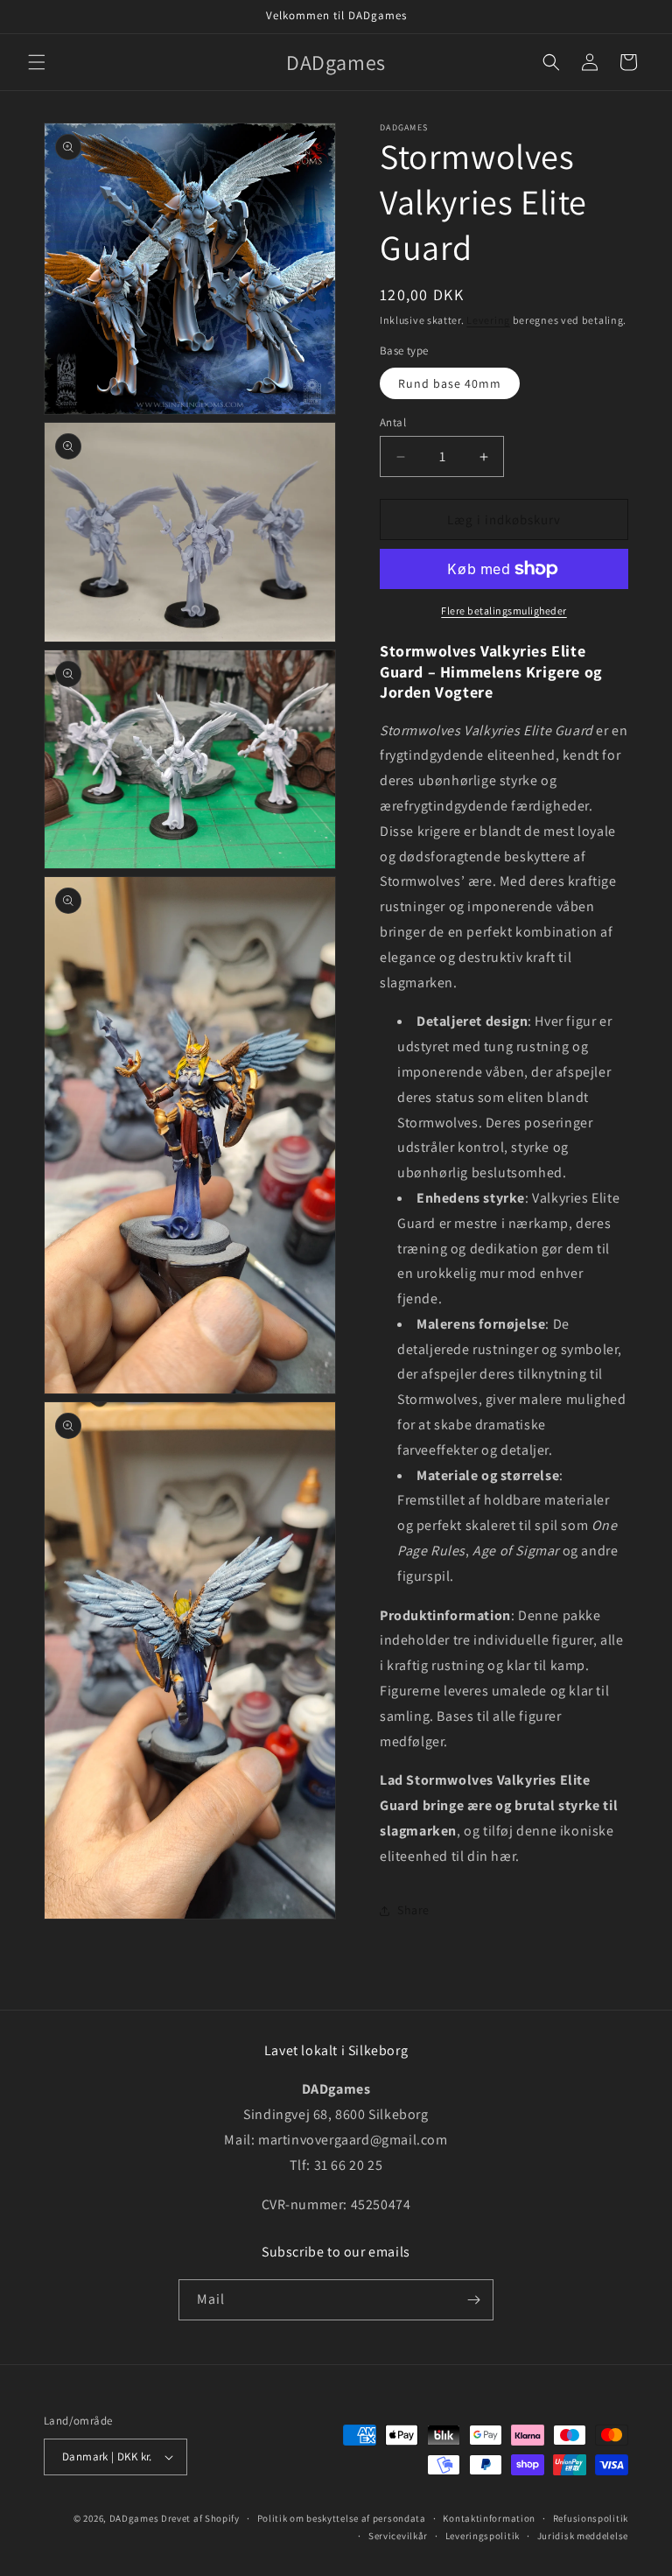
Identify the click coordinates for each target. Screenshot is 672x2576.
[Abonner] (473, 2300)
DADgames (134, 2518)
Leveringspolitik (483, 2536)
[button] (37, 62)
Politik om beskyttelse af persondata (342, 2518)
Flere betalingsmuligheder (504, 611)
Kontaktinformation (489, 2518)
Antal (393, 422)
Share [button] (413, 1910)
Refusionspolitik (591, 2518)
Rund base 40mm (450, 383)
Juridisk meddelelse (583, 2536)
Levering (488, 320)
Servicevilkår (398, 2536)
